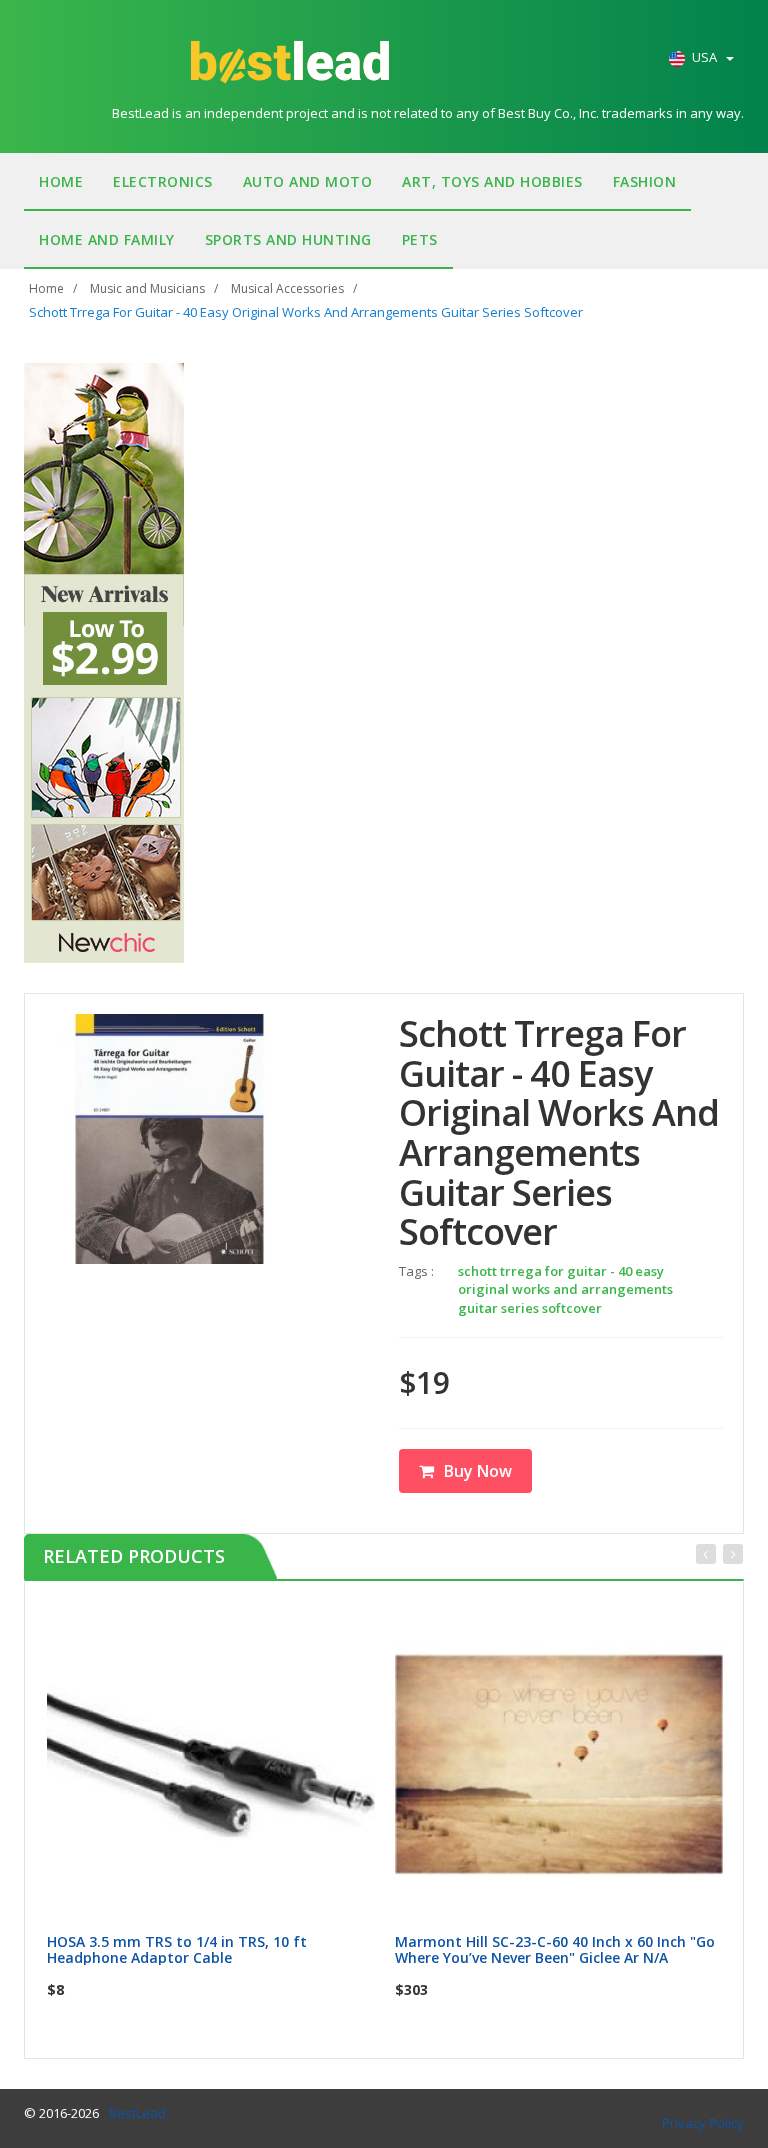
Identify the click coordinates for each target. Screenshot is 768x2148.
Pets (420, 239)
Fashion (645, 181)
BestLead (137, 2113)
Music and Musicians (147, 288)
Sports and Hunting (288, 239)
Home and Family (107, 239)
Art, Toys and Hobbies (492, 181)
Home (61, 181)
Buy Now (478, 1471)
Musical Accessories (287, 288)
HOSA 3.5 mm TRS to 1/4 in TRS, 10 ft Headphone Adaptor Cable (177, 1949)
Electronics (163, 181)
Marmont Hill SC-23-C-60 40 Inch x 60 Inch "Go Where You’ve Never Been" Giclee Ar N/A (555, 1949)
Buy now (223, 1622)
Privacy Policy (703, 2123)
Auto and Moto (308, 181)
